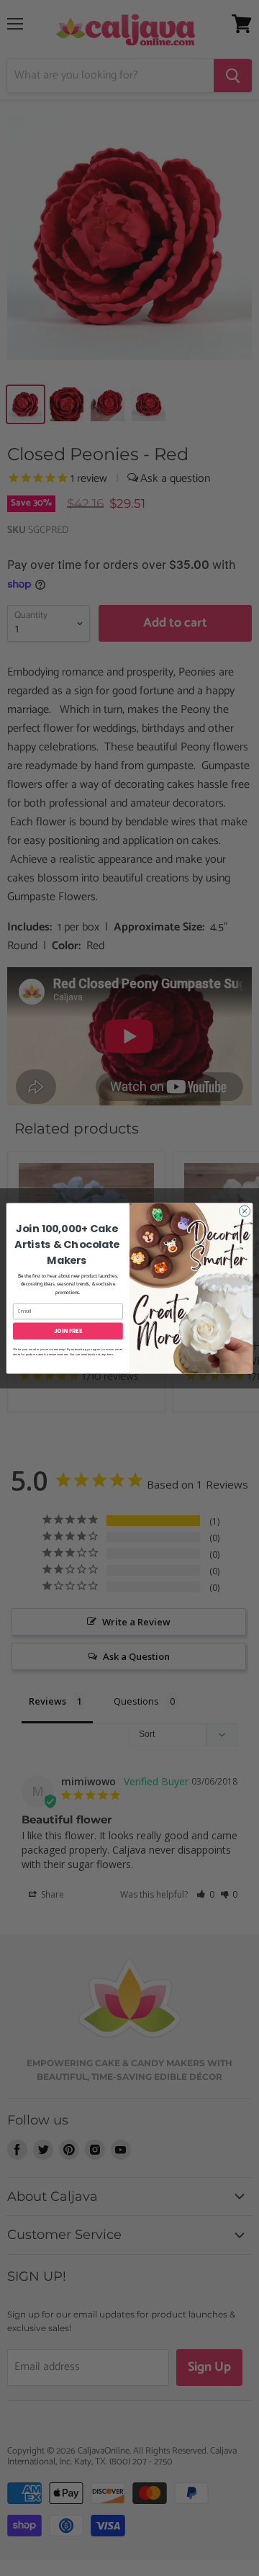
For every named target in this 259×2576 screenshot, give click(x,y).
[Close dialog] (244, 1210)
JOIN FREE (68, 1330)
